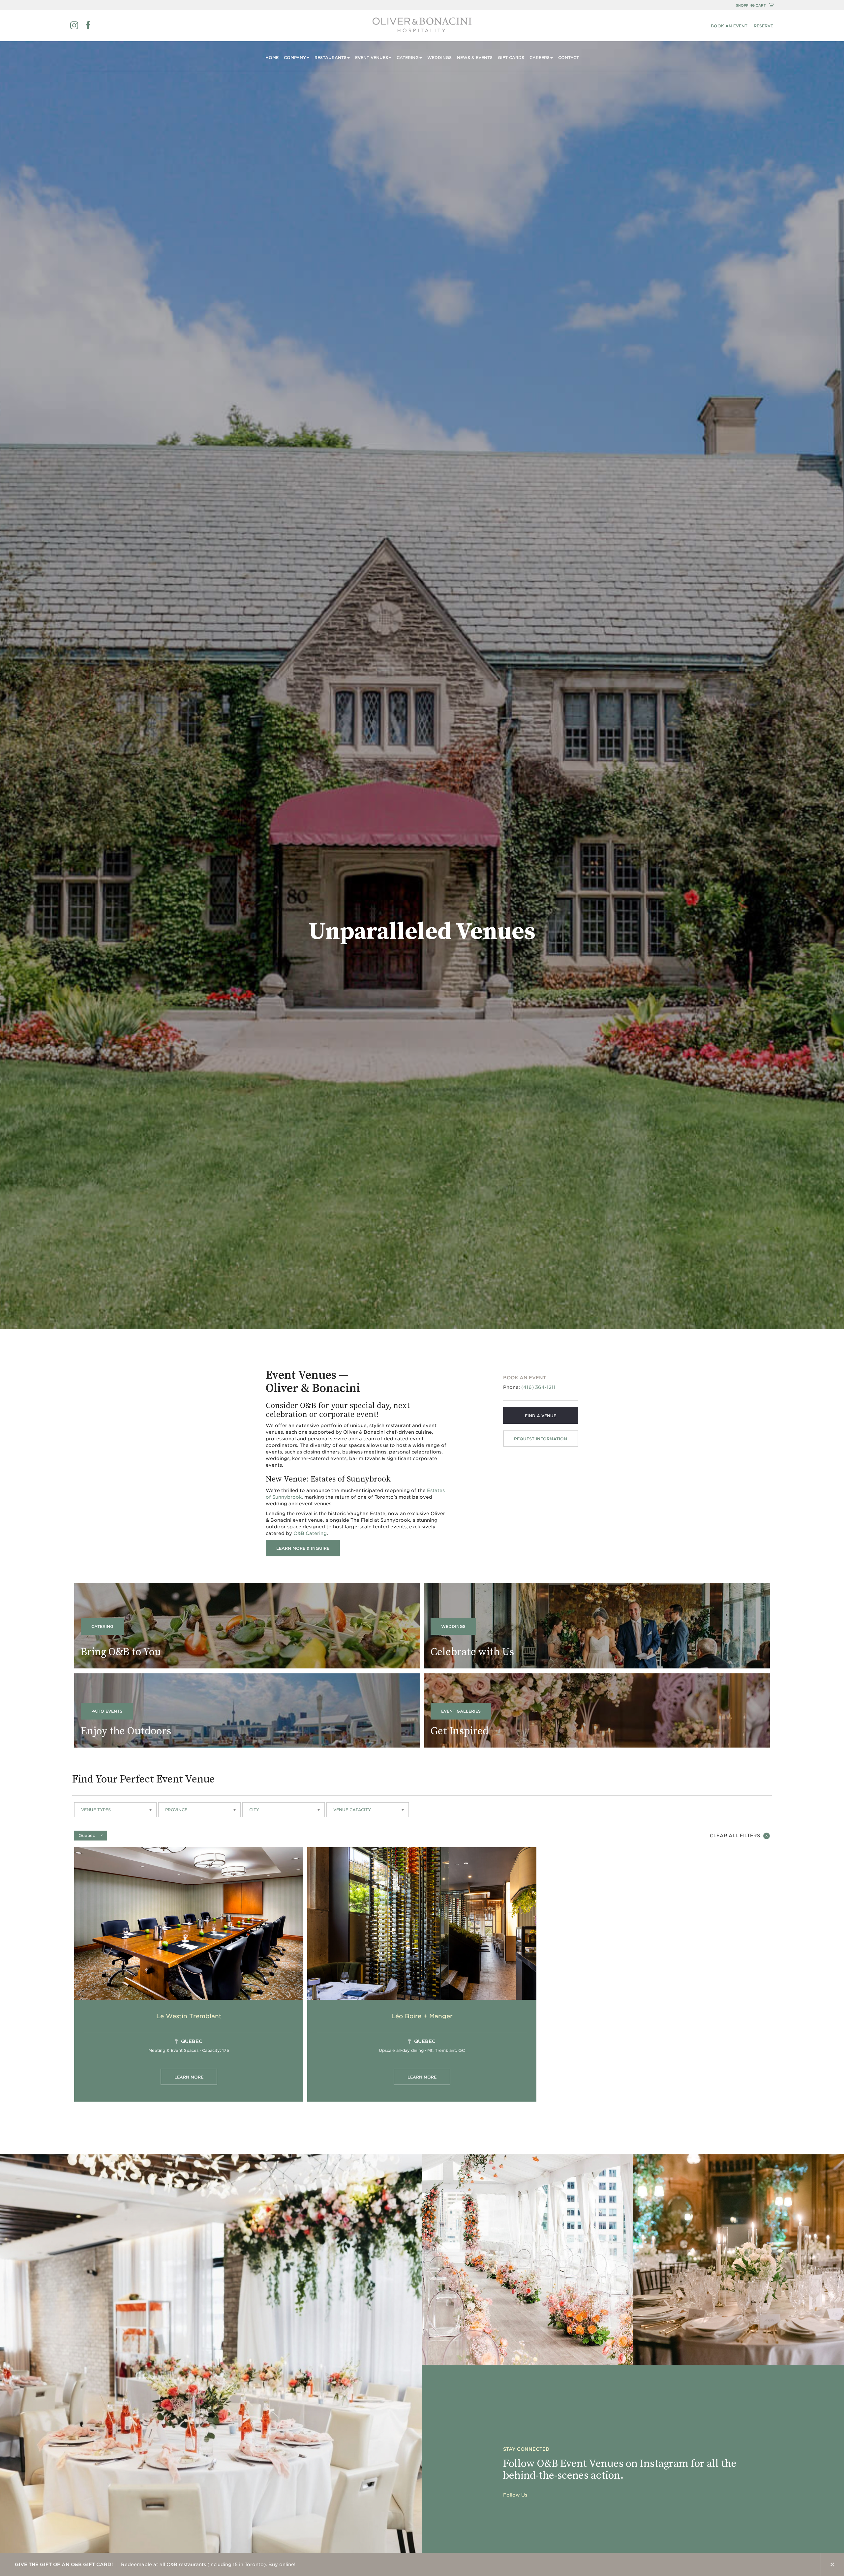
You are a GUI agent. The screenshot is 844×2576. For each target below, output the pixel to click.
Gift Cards (511, 58)
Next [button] (809, 2564)
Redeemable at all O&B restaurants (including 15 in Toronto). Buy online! (155, 2564)
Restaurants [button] (331, 58)
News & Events (475, 58)
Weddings (439, 58)
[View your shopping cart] (771, 5)
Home (272, 58)
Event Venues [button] (372, 58)
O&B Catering (310, 1533)
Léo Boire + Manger (422, 2016)
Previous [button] (786, 2564)
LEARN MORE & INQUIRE (303, 1548)
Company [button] (295, 58)
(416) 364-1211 (538, 1387)
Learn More (189, 2077)
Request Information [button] (541, 1439)
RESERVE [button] (763, 26)
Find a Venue (541, 1416)
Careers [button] (540, 58)
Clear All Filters (735, 1836)
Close (832, 2564)
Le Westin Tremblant (189, 2016)
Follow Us (515, 2495)
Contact (569, 58)
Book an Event (729, 26)
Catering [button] (408, 58)
